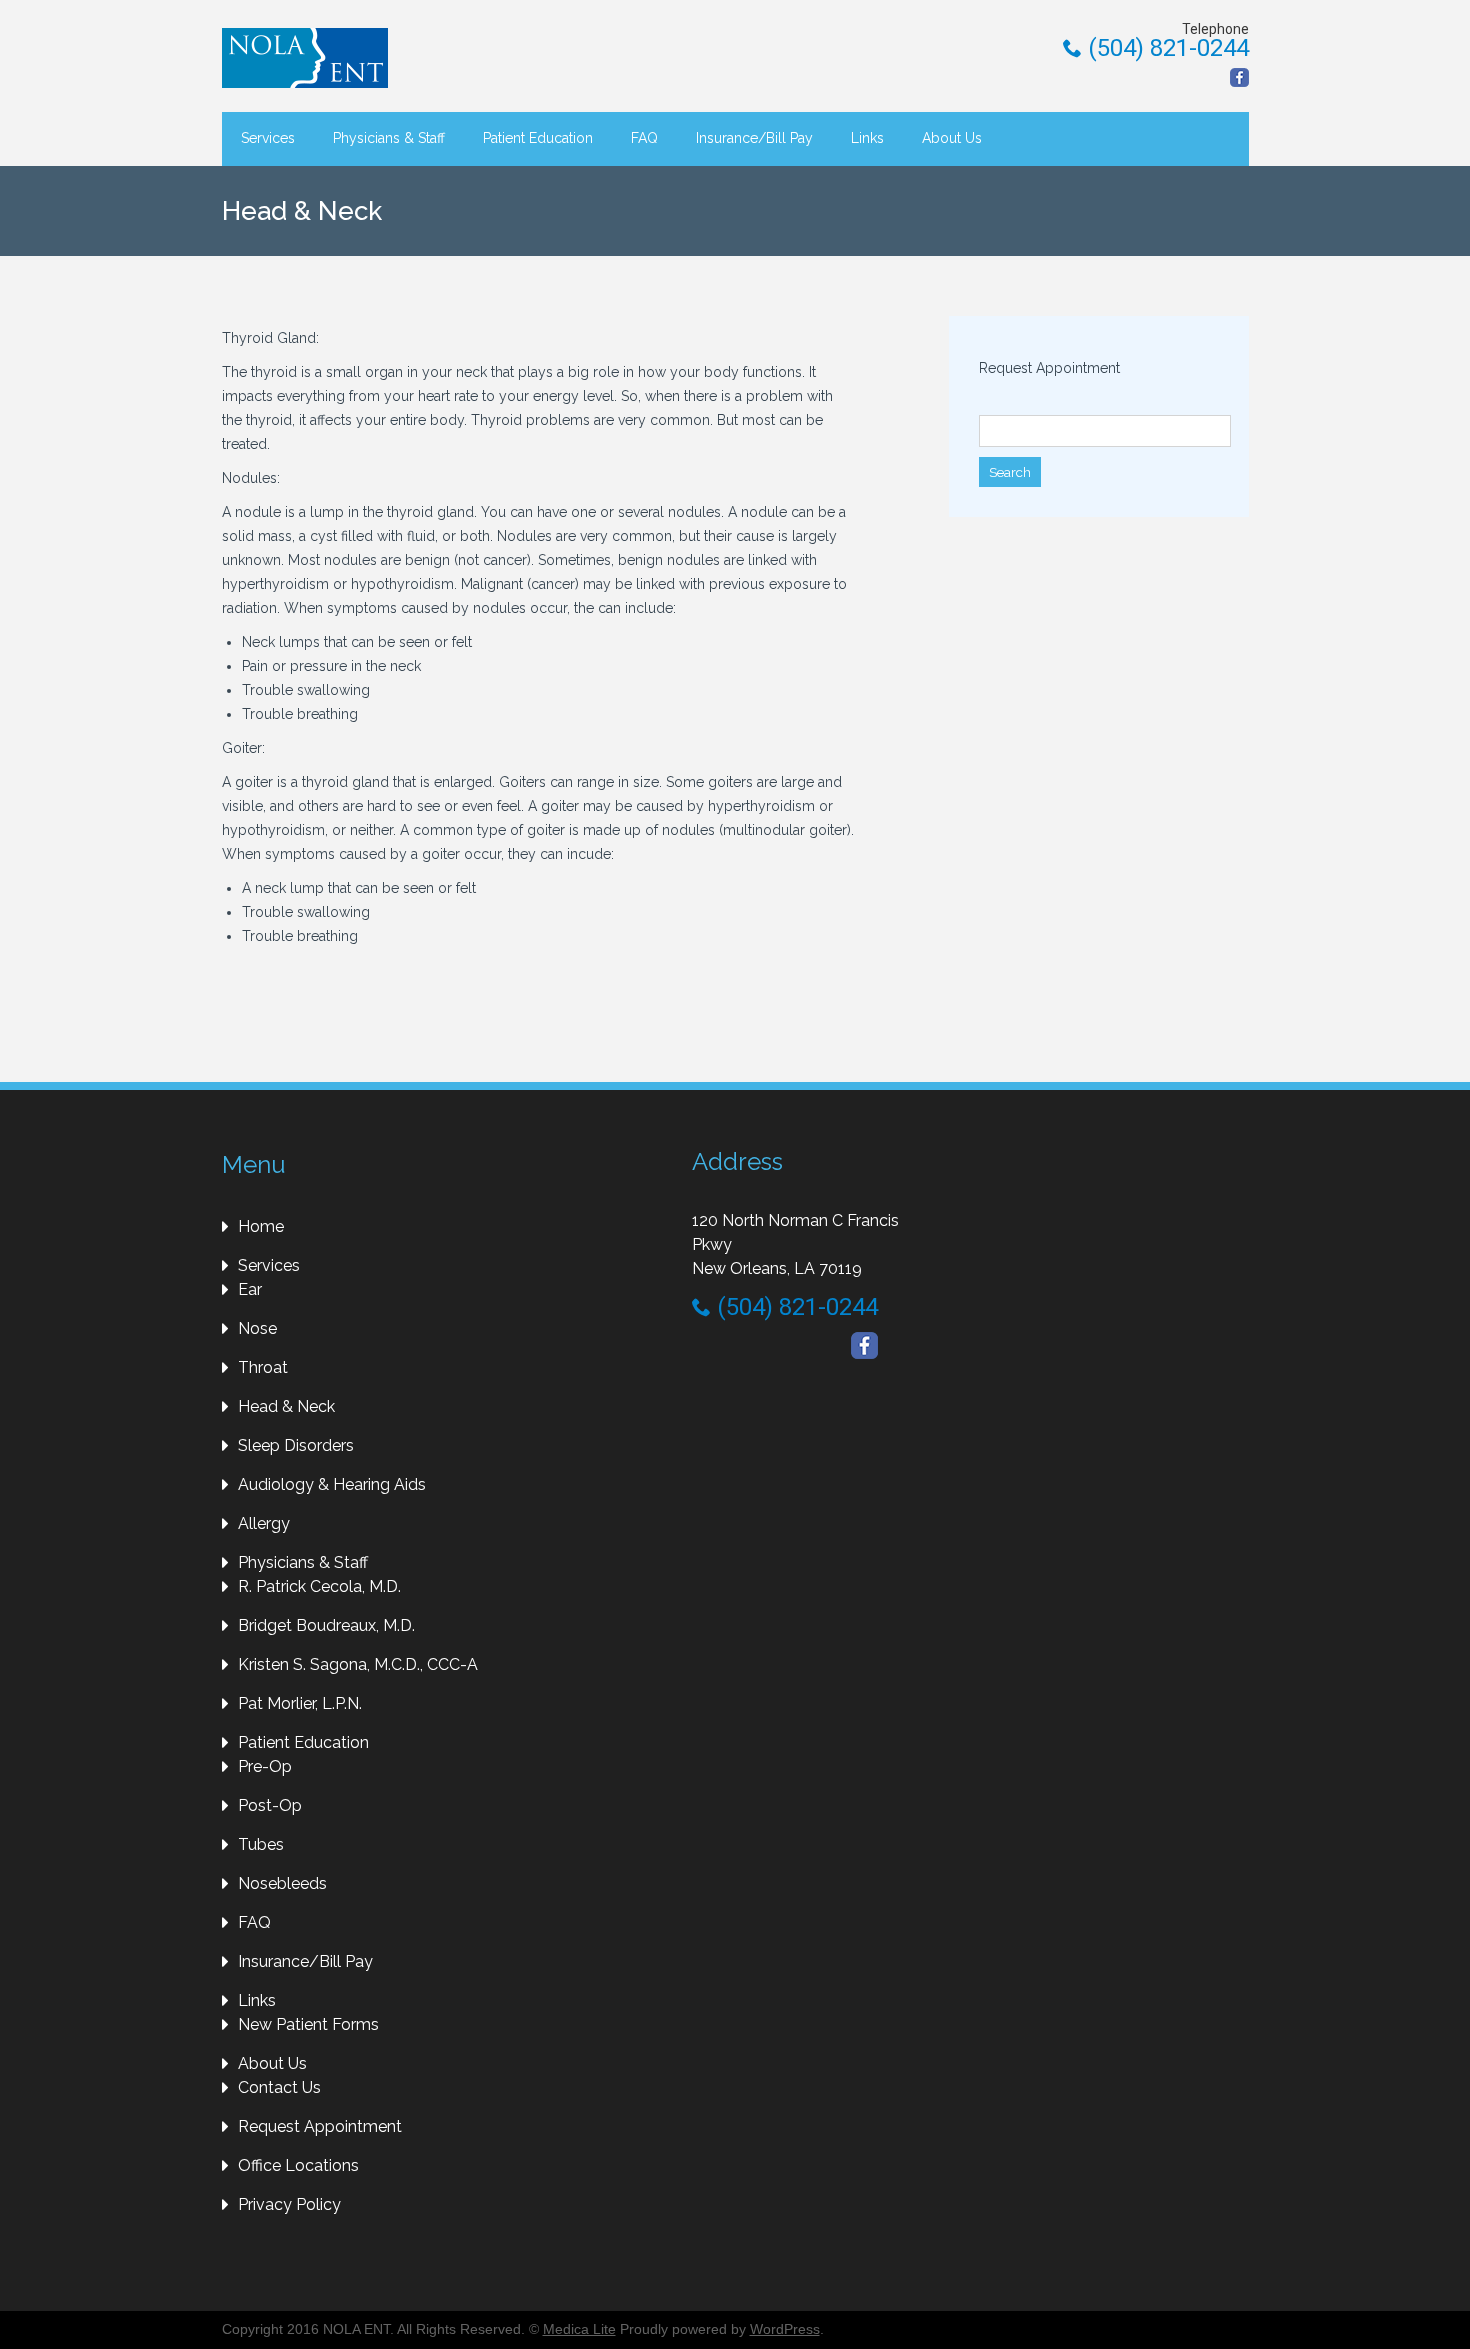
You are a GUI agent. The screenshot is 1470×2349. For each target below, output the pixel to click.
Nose (257, 1328)
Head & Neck (286, 1406)
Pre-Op (265, 1766)
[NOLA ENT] (312, 58)
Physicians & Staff (389, 138)
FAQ (644, 138)
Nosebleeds (282, 1883)
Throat (263, 1367)
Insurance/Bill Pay (754, 138)
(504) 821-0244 (1165, 48)
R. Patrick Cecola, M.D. (319, 1586)
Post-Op (270, 1805)
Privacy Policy (289, 2204)
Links (867, 138)
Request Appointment (1049, 368)
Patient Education (538, 138)
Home (261, 1226)
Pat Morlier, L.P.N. (300, 1703)
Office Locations (298, 2165)
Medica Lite (579, 2329)
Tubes (261, 1844)
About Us (952, 138)
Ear (250, 1289)
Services (268, 138)
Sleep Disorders (296, 1445)
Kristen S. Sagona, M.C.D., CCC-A (358, 1664)
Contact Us (279, 2087)
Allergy (264, 1523)
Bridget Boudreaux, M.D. (326, 1625)
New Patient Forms (308, 2024)
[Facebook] (1239, 77)
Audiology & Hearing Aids (332, 1484)
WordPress (785, 2329)
